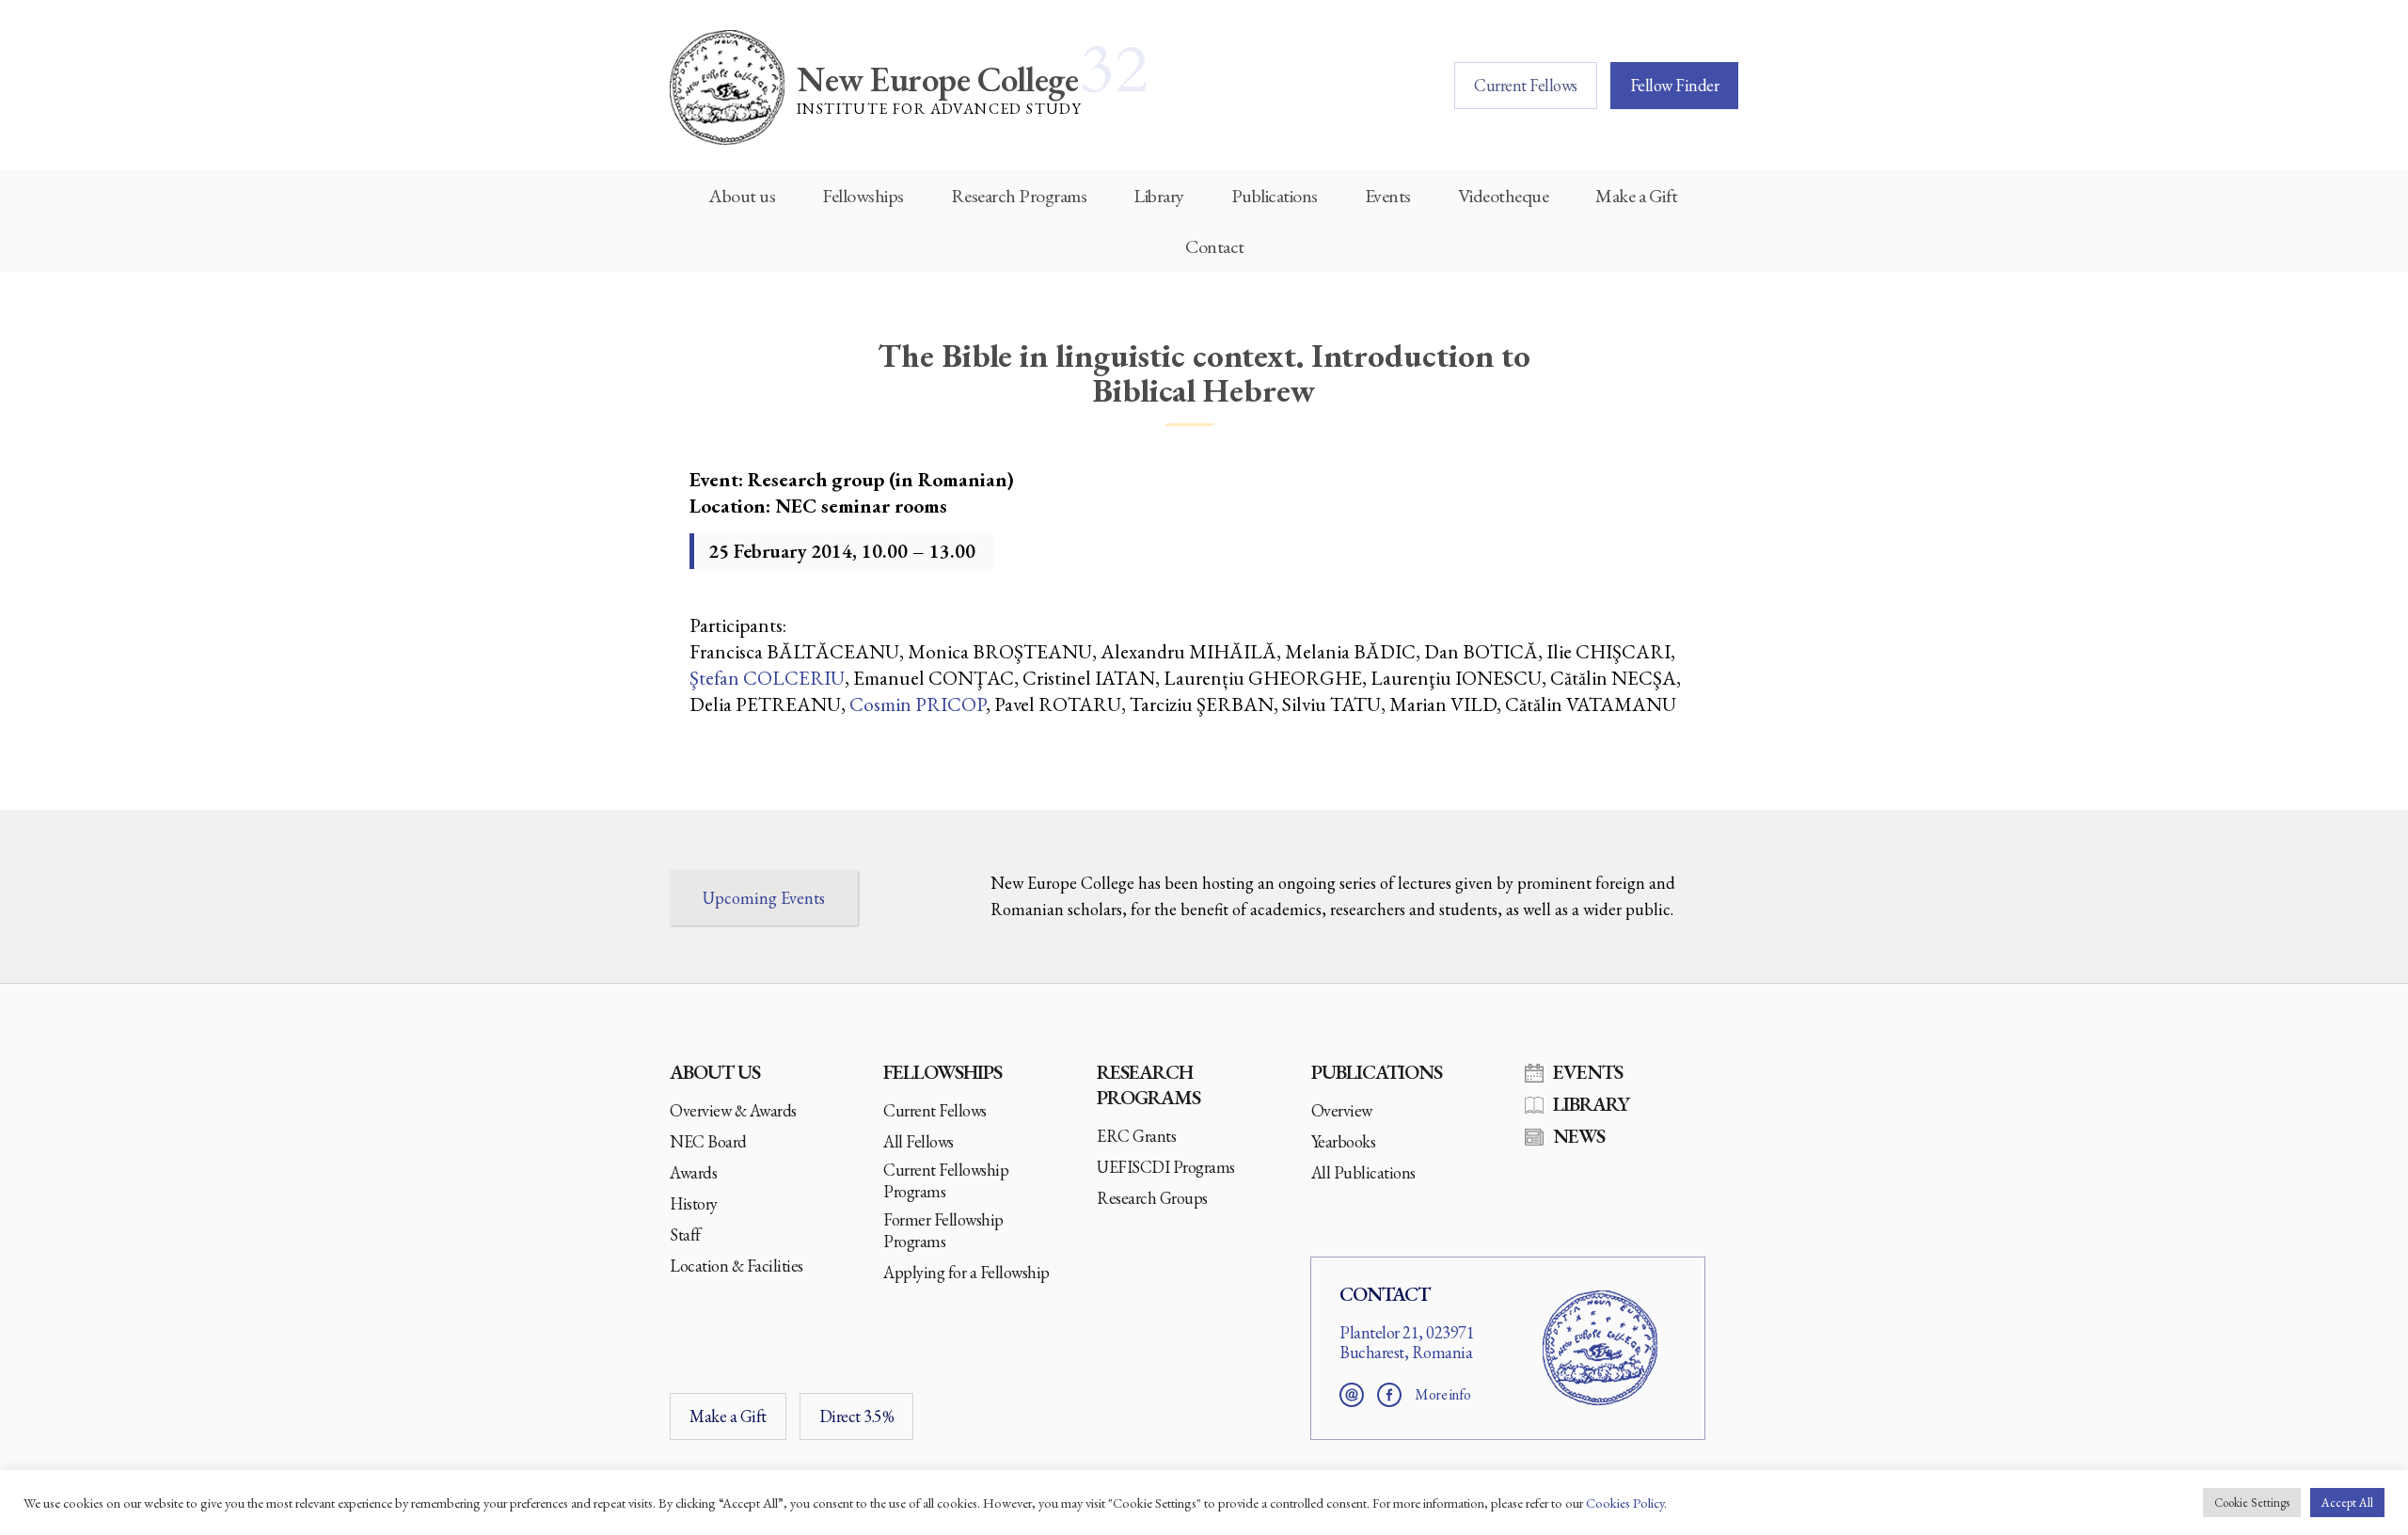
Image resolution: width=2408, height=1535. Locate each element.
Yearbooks (1344, 1141)
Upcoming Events (764, 898)
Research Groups (1152, 1198)
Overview (1342, 1110)
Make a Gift (1637, 196)
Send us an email (1352, 1395)
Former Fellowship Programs (943, 1230)
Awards (693, 1172)
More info (1443, 1394)
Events (1388, 196)
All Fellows (919, 1141)
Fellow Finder (1675, 85)
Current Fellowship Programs (946, 1180)
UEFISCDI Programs (1166, 1167)
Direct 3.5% (857, 1416)
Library (1159, 196)
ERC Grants (1136, 1136)
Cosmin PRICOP (918, 704)
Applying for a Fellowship (966, 1272)
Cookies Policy (1625, 1503)
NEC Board (708, 1141)
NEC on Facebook (1389, 1395)
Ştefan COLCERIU (767, 678)
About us (742, 196)
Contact (1215, 246)
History (694, 1203)
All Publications (1363, 1172)
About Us (715, 1072)
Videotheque (1504, 196)
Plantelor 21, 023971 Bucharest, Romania (1407, 1343)
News (1579, 1136)
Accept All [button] (2347, 1503)
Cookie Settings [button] (2252, 1503)
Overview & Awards (733, 1110)
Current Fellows (1526, 85)
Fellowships (863, 196)
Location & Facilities (737, 1266)
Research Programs (1019, 196)
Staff (685, 1234)
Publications (1275, 196)
